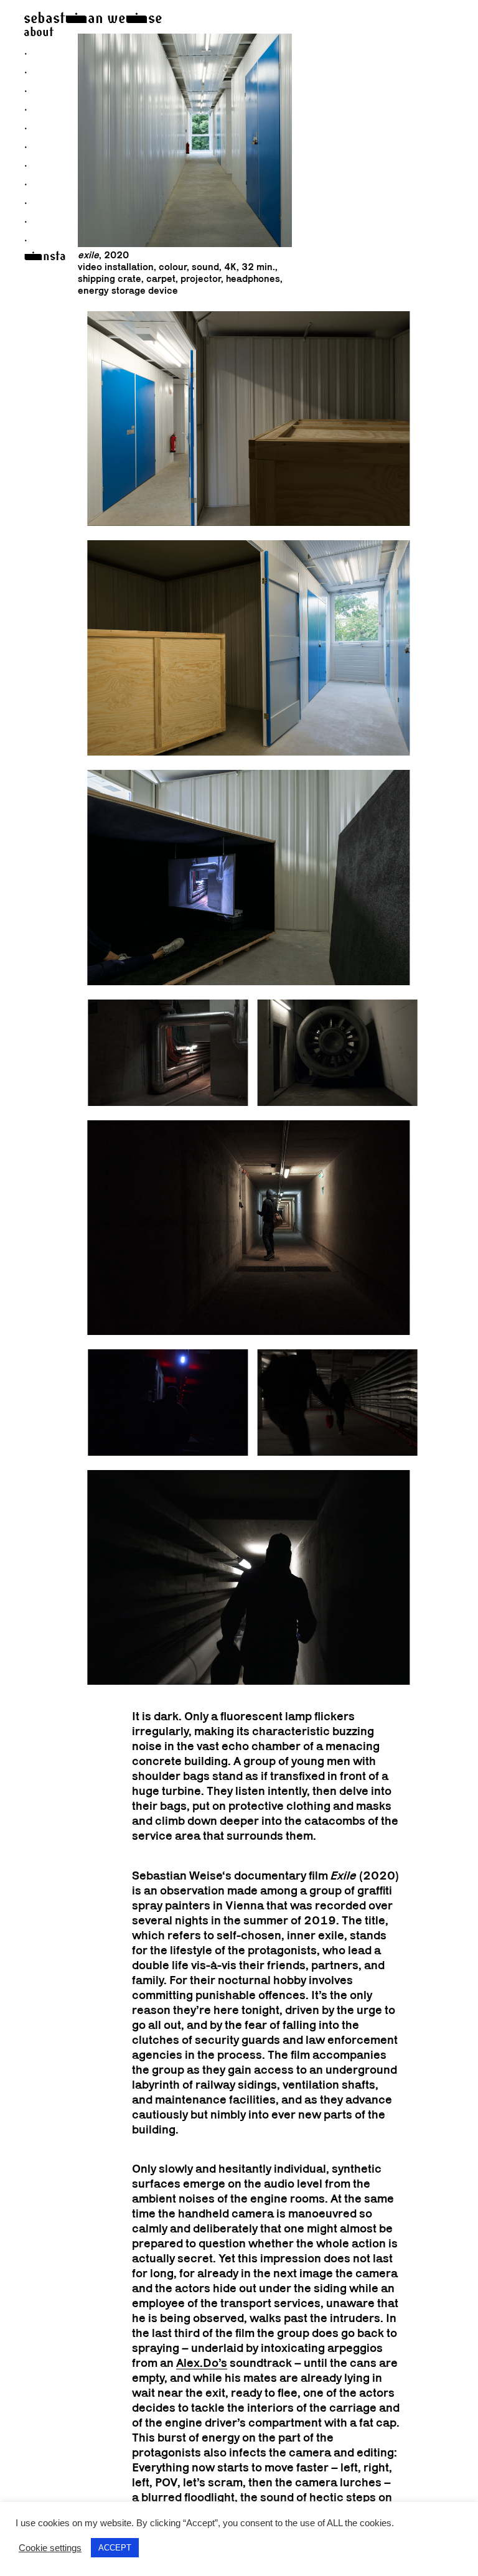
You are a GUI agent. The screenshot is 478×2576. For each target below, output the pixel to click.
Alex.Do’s (202, 2363)
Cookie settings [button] (50, 2548)
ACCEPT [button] (115, 2548)
